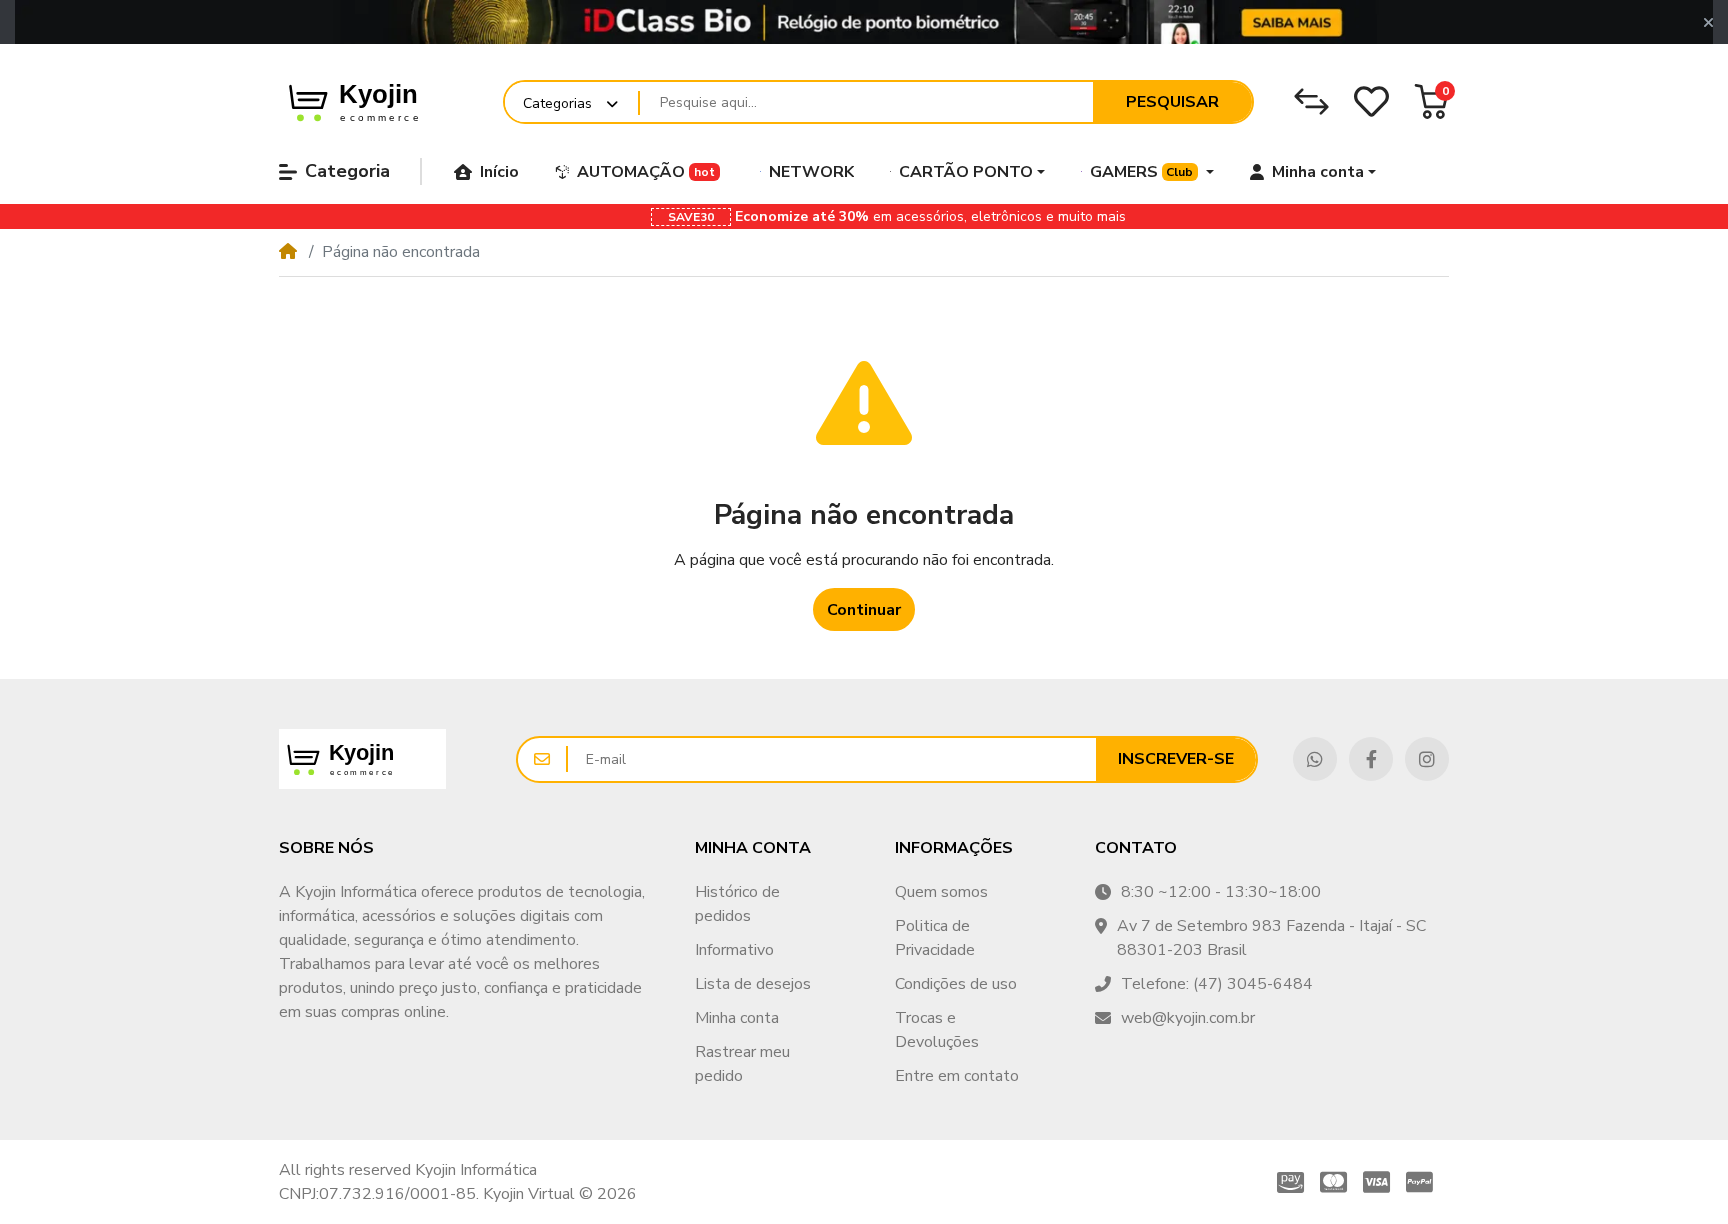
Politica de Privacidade (935, 938)
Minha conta (737, 1018)
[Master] (1333, 1182)
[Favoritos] (1371, 101)
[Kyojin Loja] (379, 101)
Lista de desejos (753, 984)
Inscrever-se (1176, 759)
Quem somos (941, 892)
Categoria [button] (347, 171)
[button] (1708, 23)
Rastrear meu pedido (742, 1064)
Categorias (557, 103)
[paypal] (1423, 1182)
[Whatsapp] (1315, 759)
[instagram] (1427, 759)
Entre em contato (957, 1076)
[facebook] (1371, 759)
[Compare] (1311, 101)
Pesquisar (1172, 102)
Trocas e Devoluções (937, 1030)
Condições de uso (956, 984)
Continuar (864, 610)
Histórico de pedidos (737, 904)
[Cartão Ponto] (864, 22)
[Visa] (1376, 1182)
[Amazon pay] (1286, 1182)
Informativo (734, 950)
